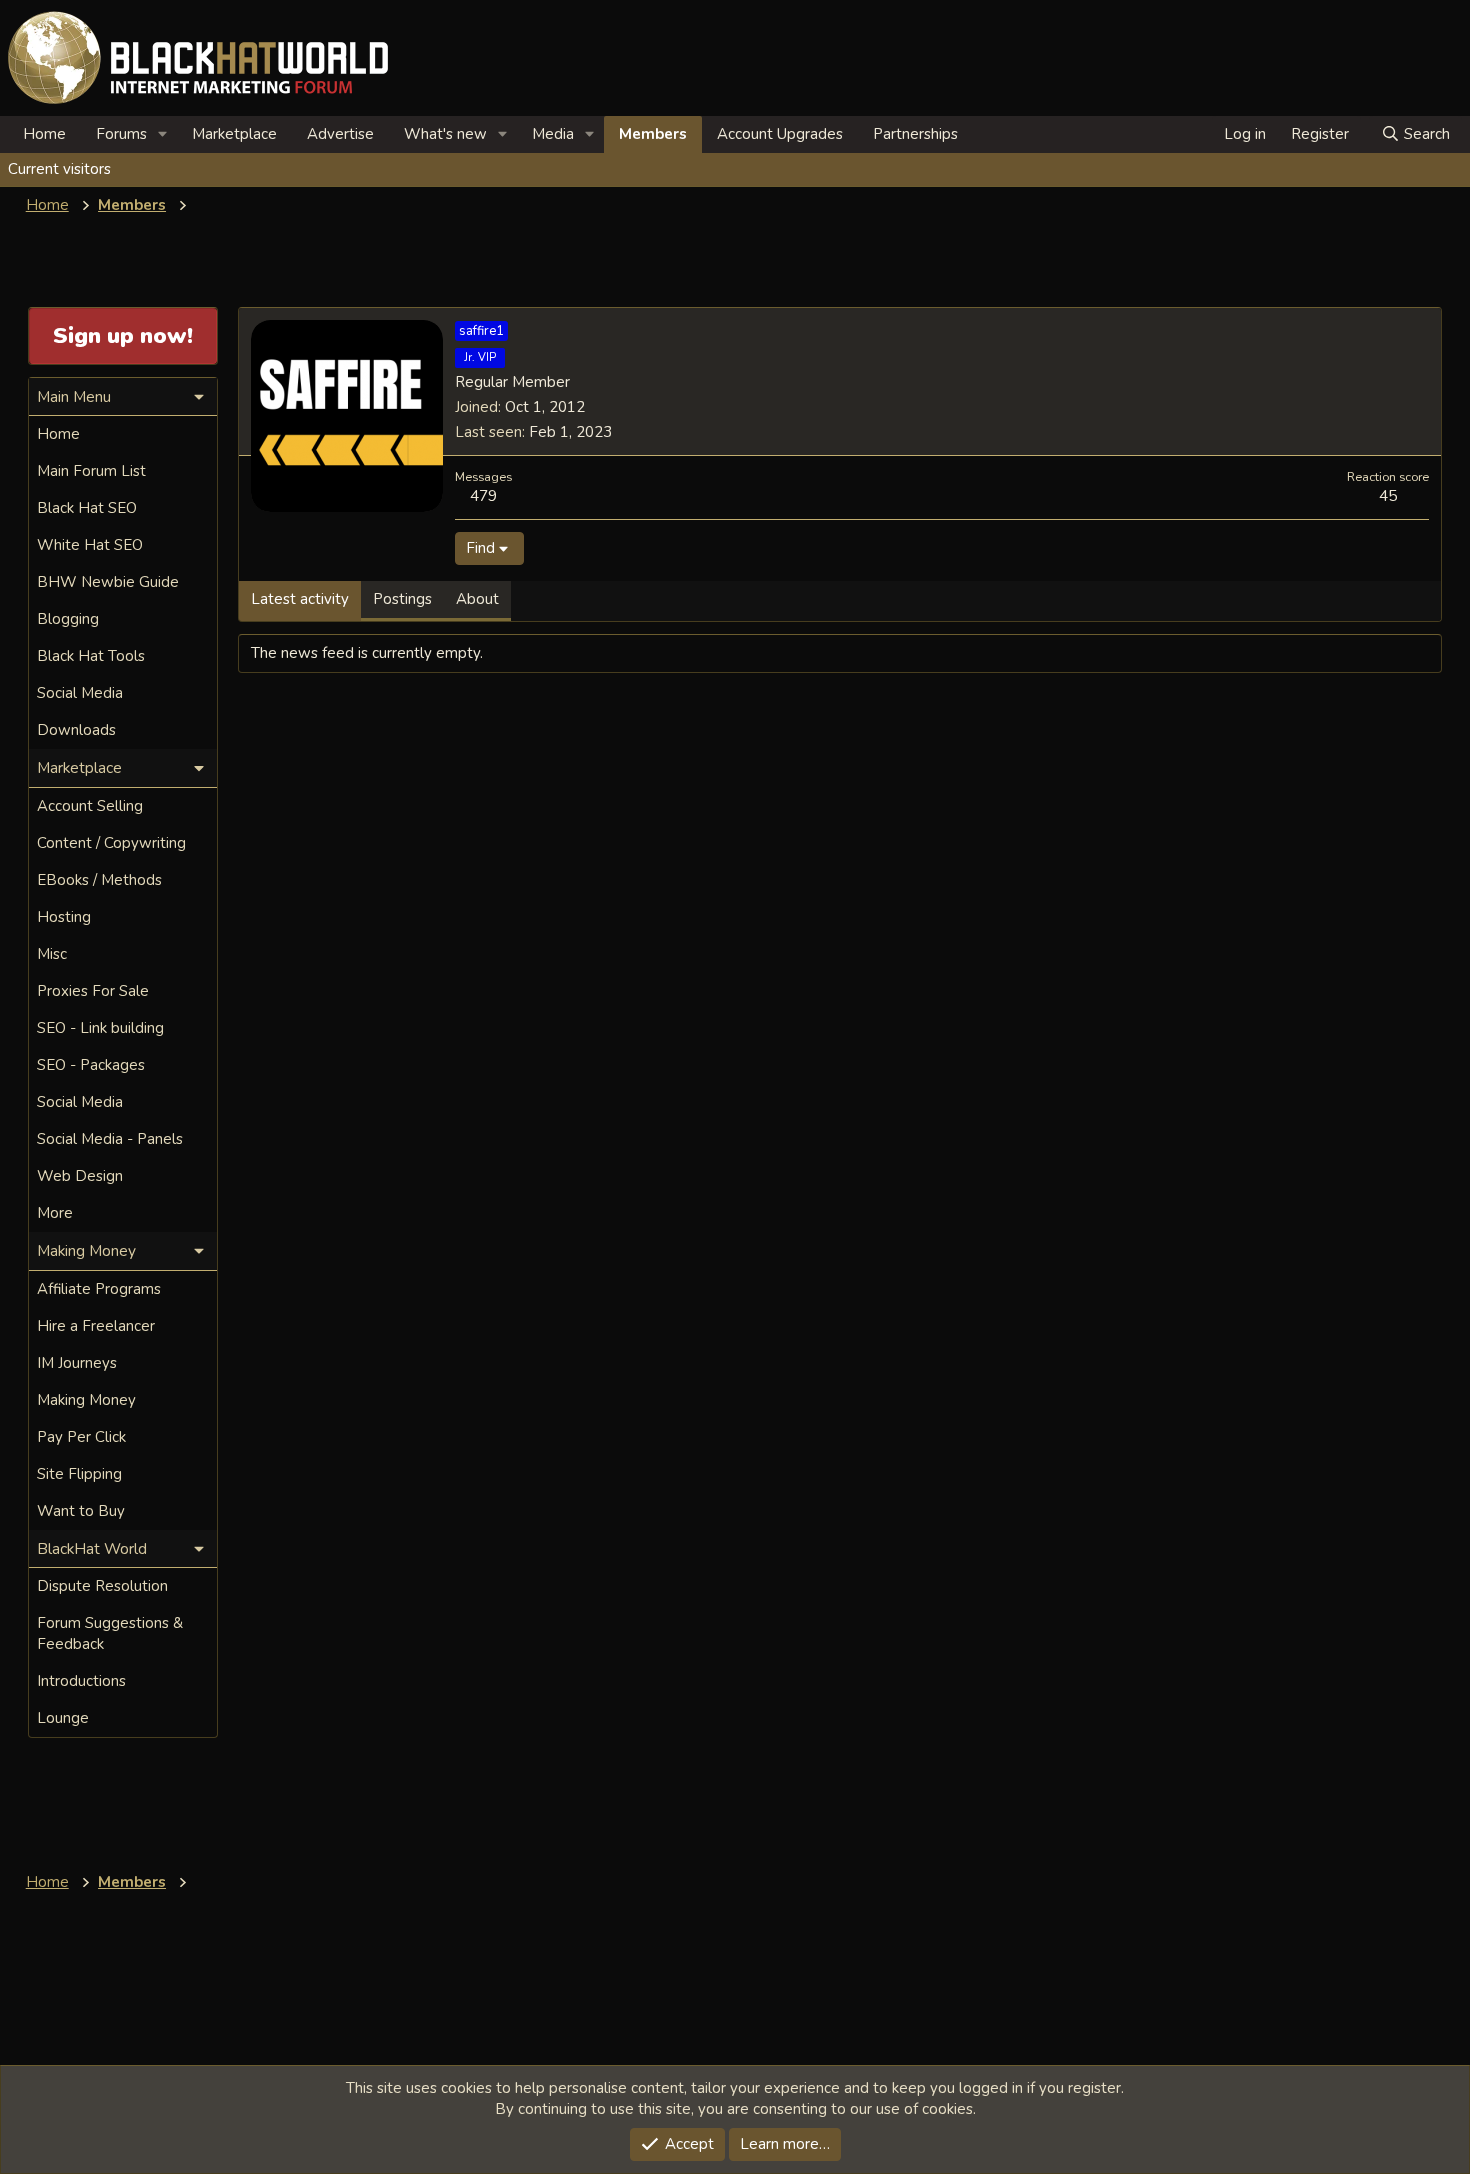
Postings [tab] (402, 599)
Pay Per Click (81, 1437)
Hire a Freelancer (96, 1326)
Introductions (81, 1681)
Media (553, 134)
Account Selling (90, 806)
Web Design (80, 1176)
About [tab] (477, 599)
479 (483, 495)
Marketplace (234, 134)
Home (44, 134)
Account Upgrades (780, 134)
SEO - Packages (91, 1065)
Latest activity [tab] (300, 599)
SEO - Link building (100, 1028)
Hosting (64, 917)
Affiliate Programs (99, 1289)
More (55, 1213)
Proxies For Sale (93, 991)
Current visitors (59, 169)
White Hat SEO (90, 545)
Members (653, 134)
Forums (121, 134)
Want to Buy (81, 1511)
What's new (445, 134)
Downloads (76, 730)
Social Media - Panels (110, 1139)
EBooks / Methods (99, 880)
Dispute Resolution (102, 1586)
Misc (52, 954)
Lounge (63, 1718)
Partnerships (915, 134)
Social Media (80, 693)
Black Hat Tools (91, 656)
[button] (163, 134)
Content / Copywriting (111, 843)
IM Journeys (77, 1363)
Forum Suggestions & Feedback (110, 1633)
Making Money (86, 1400)
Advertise (340, 134)
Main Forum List (91, 471)
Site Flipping (79, 1474)
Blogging (68, 619)
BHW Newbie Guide (108, 582)
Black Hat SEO (87, 508)
